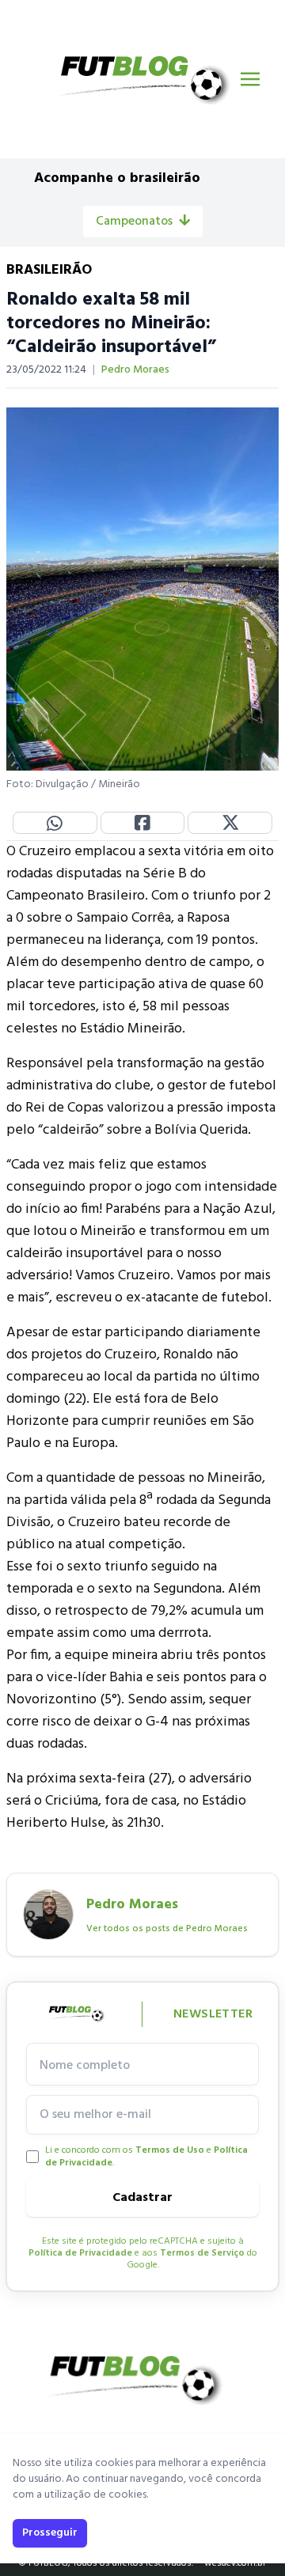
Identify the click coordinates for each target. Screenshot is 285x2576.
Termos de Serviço (202, 2253)
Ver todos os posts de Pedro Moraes (167, 1929)
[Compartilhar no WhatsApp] (55, 823)
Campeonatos (134, 222)
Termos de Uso (170, 2150)
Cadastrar (142, 2198)
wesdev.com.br (235, 2563)
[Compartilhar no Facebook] (143, 823)
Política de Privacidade (80, 2253)
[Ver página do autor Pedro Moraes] (48, 1915)
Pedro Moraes (135, 370)
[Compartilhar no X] (230, 823)
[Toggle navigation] (250, 79)
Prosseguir (50, 2533)
